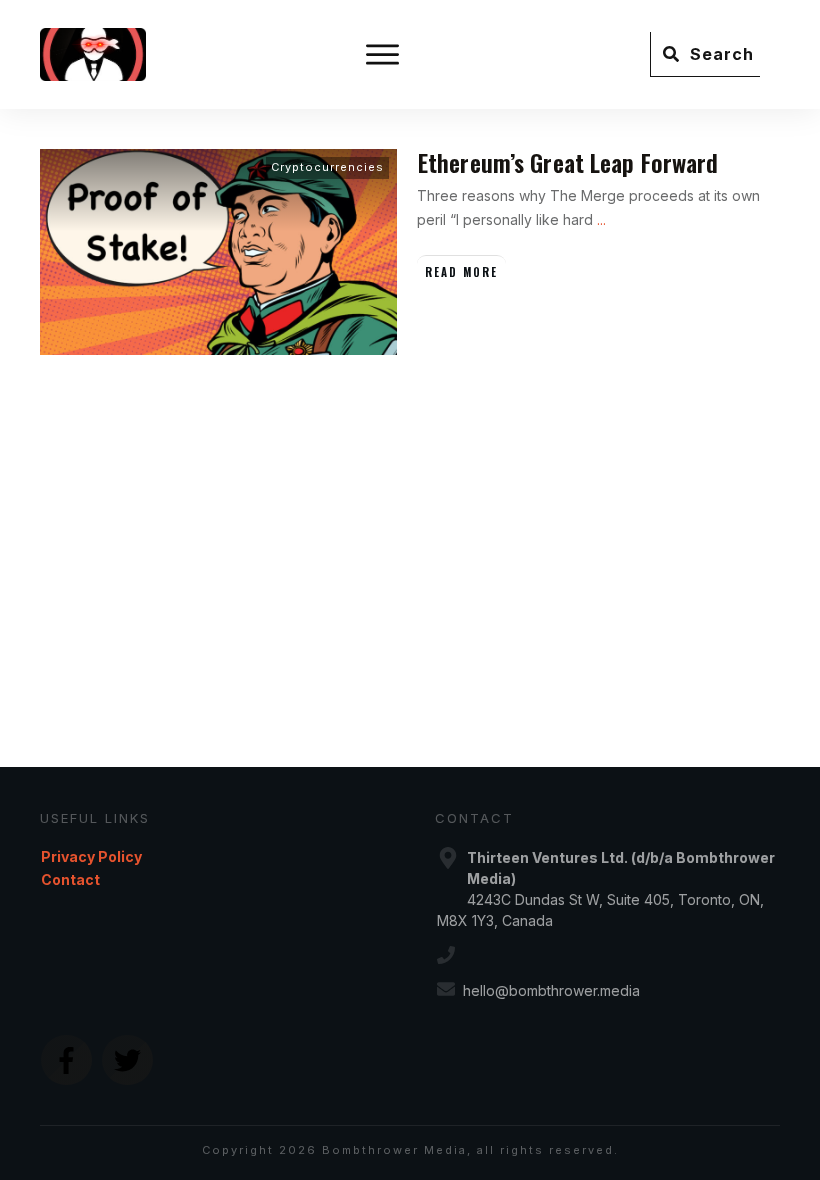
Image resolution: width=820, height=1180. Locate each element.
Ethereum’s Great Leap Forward (568, 162)
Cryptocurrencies (327, 167)
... (601, 219)
